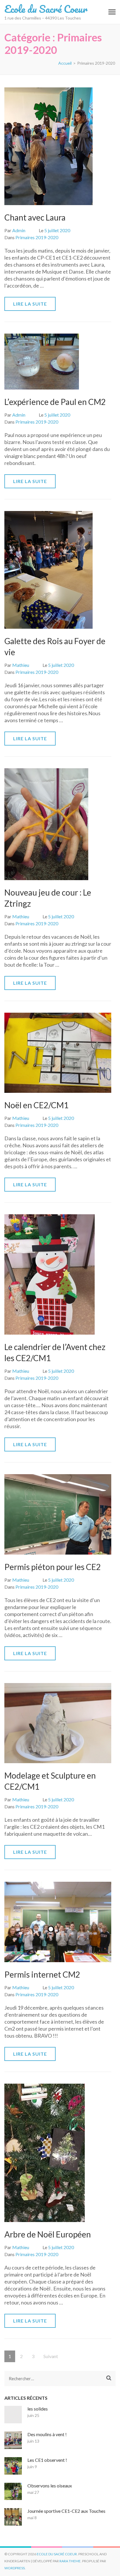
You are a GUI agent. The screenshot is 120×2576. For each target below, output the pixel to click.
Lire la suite (30, 304)
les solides (38, 2409)
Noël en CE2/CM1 (36, 1105)
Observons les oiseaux (50, 2486)
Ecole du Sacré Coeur (46, 9)
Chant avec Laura (35, 217)
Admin (19, 230)
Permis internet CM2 (42, 1974)
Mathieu (21, 665)
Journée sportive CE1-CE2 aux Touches (66, 2511)
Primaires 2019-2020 (37, 237)
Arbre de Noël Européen (48, 2234)
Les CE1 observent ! (47, 2460)
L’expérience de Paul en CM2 (55, 402)
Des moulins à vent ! (47, 2434)
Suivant (51, 2356)
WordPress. (15, 2568)
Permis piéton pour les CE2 (53, 1567)
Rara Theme (70, 2561)
